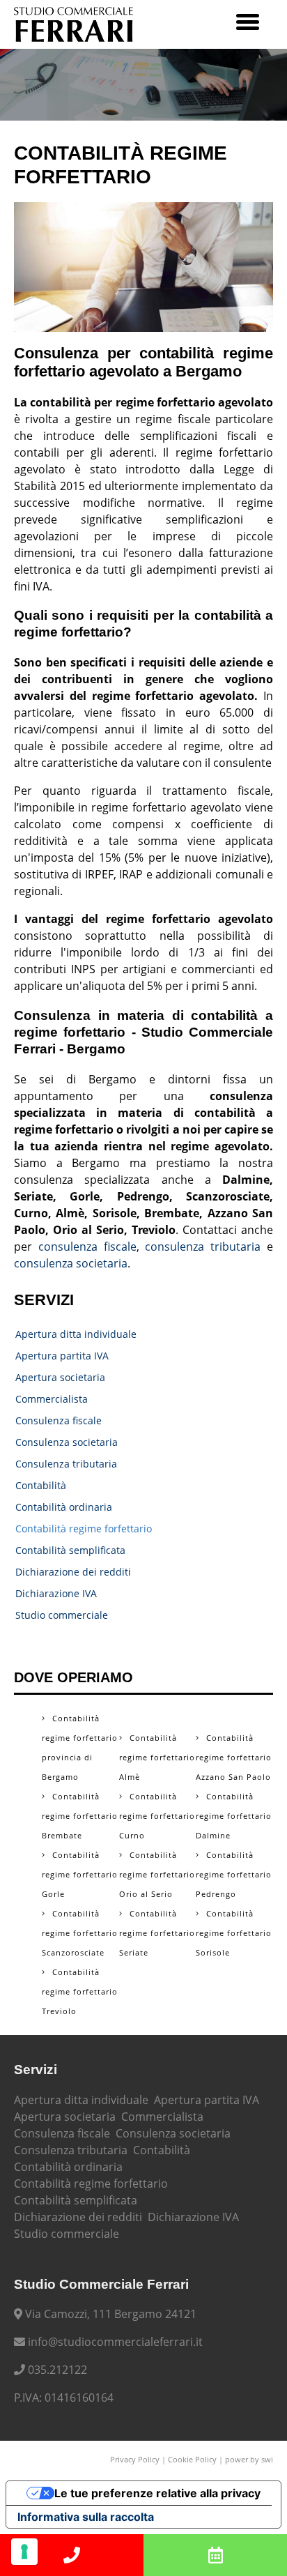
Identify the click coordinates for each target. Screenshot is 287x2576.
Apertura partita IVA (62, 1356)
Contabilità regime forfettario (84, 1529)
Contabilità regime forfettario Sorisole (234, 1933)
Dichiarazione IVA (56, 1593)
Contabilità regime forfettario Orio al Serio (157, 1874)
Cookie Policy (192, 2459)
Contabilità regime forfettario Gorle (80, 1874)
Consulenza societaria (67, 1442)
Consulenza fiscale (59, 1420)
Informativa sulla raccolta (86, 2517)
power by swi (249, 2459)
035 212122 (72, 2555)
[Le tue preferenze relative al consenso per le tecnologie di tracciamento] (24, 2552)
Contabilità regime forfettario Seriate (157, 1933)
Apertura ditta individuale (76, 1334)
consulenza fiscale (87, 1247)
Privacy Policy (135, 2459)
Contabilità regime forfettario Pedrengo (234, 1874)
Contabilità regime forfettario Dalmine (234, 1816)
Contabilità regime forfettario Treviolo (80, 1991)
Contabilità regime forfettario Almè (157, 1757)
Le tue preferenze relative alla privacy (157, 2493)
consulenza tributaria (203, 1247)
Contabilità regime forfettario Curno (157, 1816)
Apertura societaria (60, 1377)
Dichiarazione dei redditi (73, 1572)
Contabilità (41, 1485)
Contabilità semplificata (70, 1550)
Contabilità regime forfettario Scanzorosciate (80, 1933)
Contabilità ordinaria (64, 1507)
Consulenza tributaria (66, 1464)
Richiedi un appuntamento (215, 2555)
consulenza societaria (71, 1263)
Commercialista (52, 1399)
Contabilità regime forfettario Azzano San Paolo (234, 1757)
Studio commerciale (62, 1615)
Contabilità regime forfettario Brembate (80, 1816)
